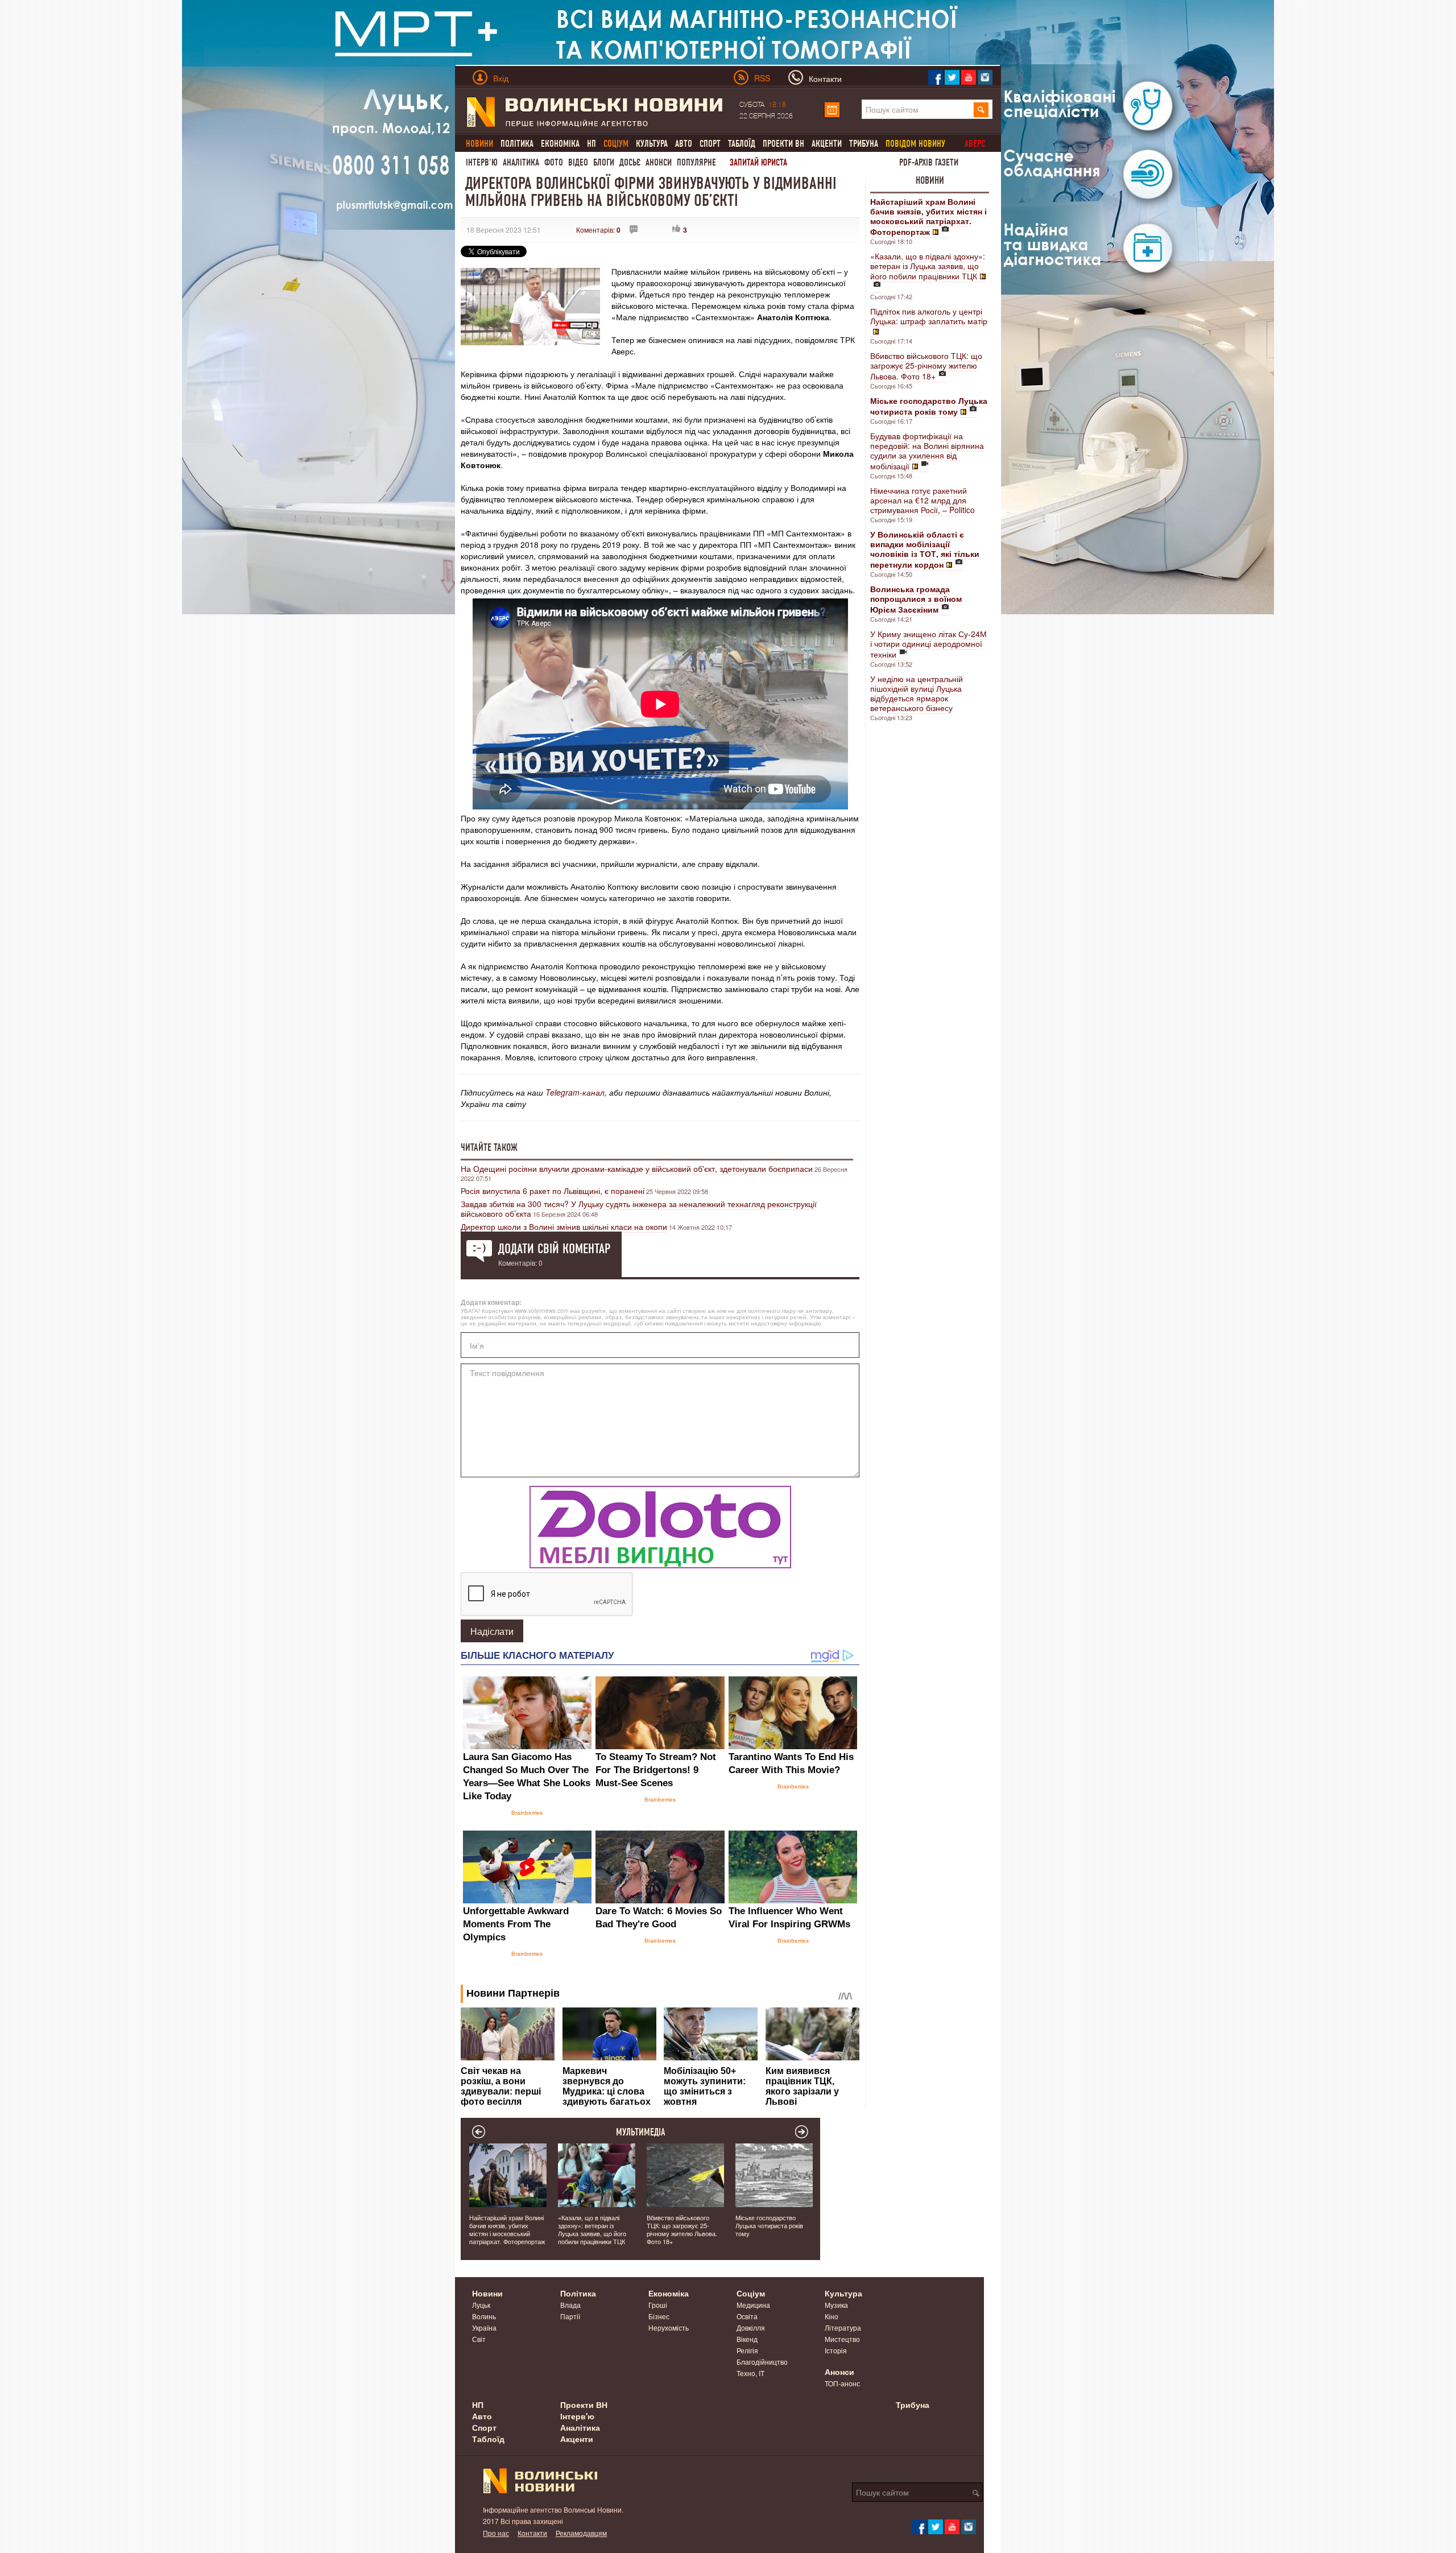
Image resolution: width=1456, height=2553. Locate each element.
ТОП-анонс (842, 2383)
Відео (578, 162)
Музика (836, 2305)
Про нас (496, 2533)
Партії (570, 2316)
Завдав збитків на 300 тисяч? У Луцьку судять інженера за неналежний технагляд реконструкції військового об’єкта (639, 1209)
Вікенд (747, 2339)
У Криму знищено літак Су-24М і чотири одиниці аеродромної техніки (928, 644)
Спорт (710, 144)
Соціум (751, 2293)
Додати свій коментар (554, 1249)
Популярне (696, 162)
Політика (517, 144)
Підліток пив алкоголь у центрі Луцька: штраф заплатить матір (929, 316)
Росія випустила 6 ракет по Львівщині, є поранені (553, 1191)
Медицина (753, 2305)
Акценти (827, 144)
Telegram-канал (575, 1092)
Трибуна (864, 144)
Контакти (532, 2533)
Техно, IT (750, 2373)
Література (843, 2327)
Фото (554, 162)
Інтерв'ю (482, 162)
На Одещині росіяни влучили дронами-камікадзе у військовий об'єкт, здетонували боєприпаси (637, 1168)
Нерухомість (669, 2327)
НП (591, 144)
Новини (930, 180)
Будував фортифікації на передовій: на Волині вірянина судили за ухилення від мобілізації (927, 451)
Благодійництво (762, 2362)
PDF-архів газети (929, 162)
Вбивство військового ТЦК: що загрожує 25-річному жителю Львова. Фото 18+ (926, 366)
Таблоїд (742, 144)
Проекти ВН (783, 144)
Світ (479, 2339)
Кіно (832, 2316)
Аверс (975, 144)
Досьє (630, 162)
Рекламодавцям (581, 2533)
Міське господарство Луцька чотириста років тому (769, 2225)
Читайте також (489, 1147)
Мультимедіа (641, 2132)
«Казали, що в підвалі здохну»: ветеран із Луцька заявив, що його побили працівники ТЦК (928, 266)
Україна (484, 2327)
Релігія (747, 2350)
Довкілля (751, 2327)
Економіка (560, 144)
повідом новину (915, 144)
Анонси (659, 162)
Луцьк (481, 2305)
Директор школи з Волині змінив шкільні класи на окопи (564, 1226)
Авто (684, 144)
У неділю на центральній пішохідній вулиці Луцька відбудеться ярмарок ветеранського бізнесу (917, 693)
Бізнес (659, 2316)
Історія (836, 2350)
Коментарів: (598, 230)
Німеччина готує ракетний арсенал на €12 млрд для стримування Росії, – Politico (923, 500)
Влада (570, 2305)
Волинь (484, 2316)
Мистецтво (842, 2339)
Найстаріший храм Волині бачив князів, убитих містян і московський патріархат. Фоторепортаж (507, 2229)
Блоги (604, 162)
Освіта (747, 2316)
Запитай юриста (758, 162)
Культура (652, 144)
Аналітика (521, 162)
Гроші (658, 2305)
